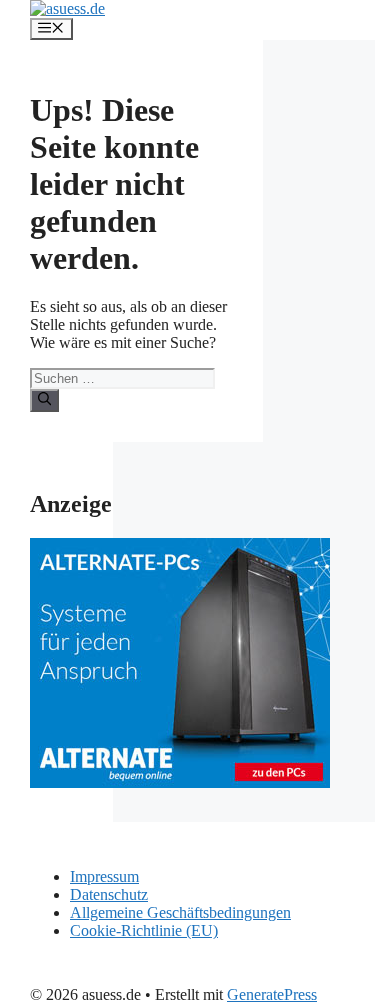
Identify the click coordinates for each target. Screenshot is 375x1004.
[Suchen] (44, 400)
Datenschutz (109, 894)
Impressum (104, 876)
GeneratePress (272, 994)
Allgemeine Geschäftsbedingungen (180, 912)
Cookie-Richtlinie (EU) (144, 930)
